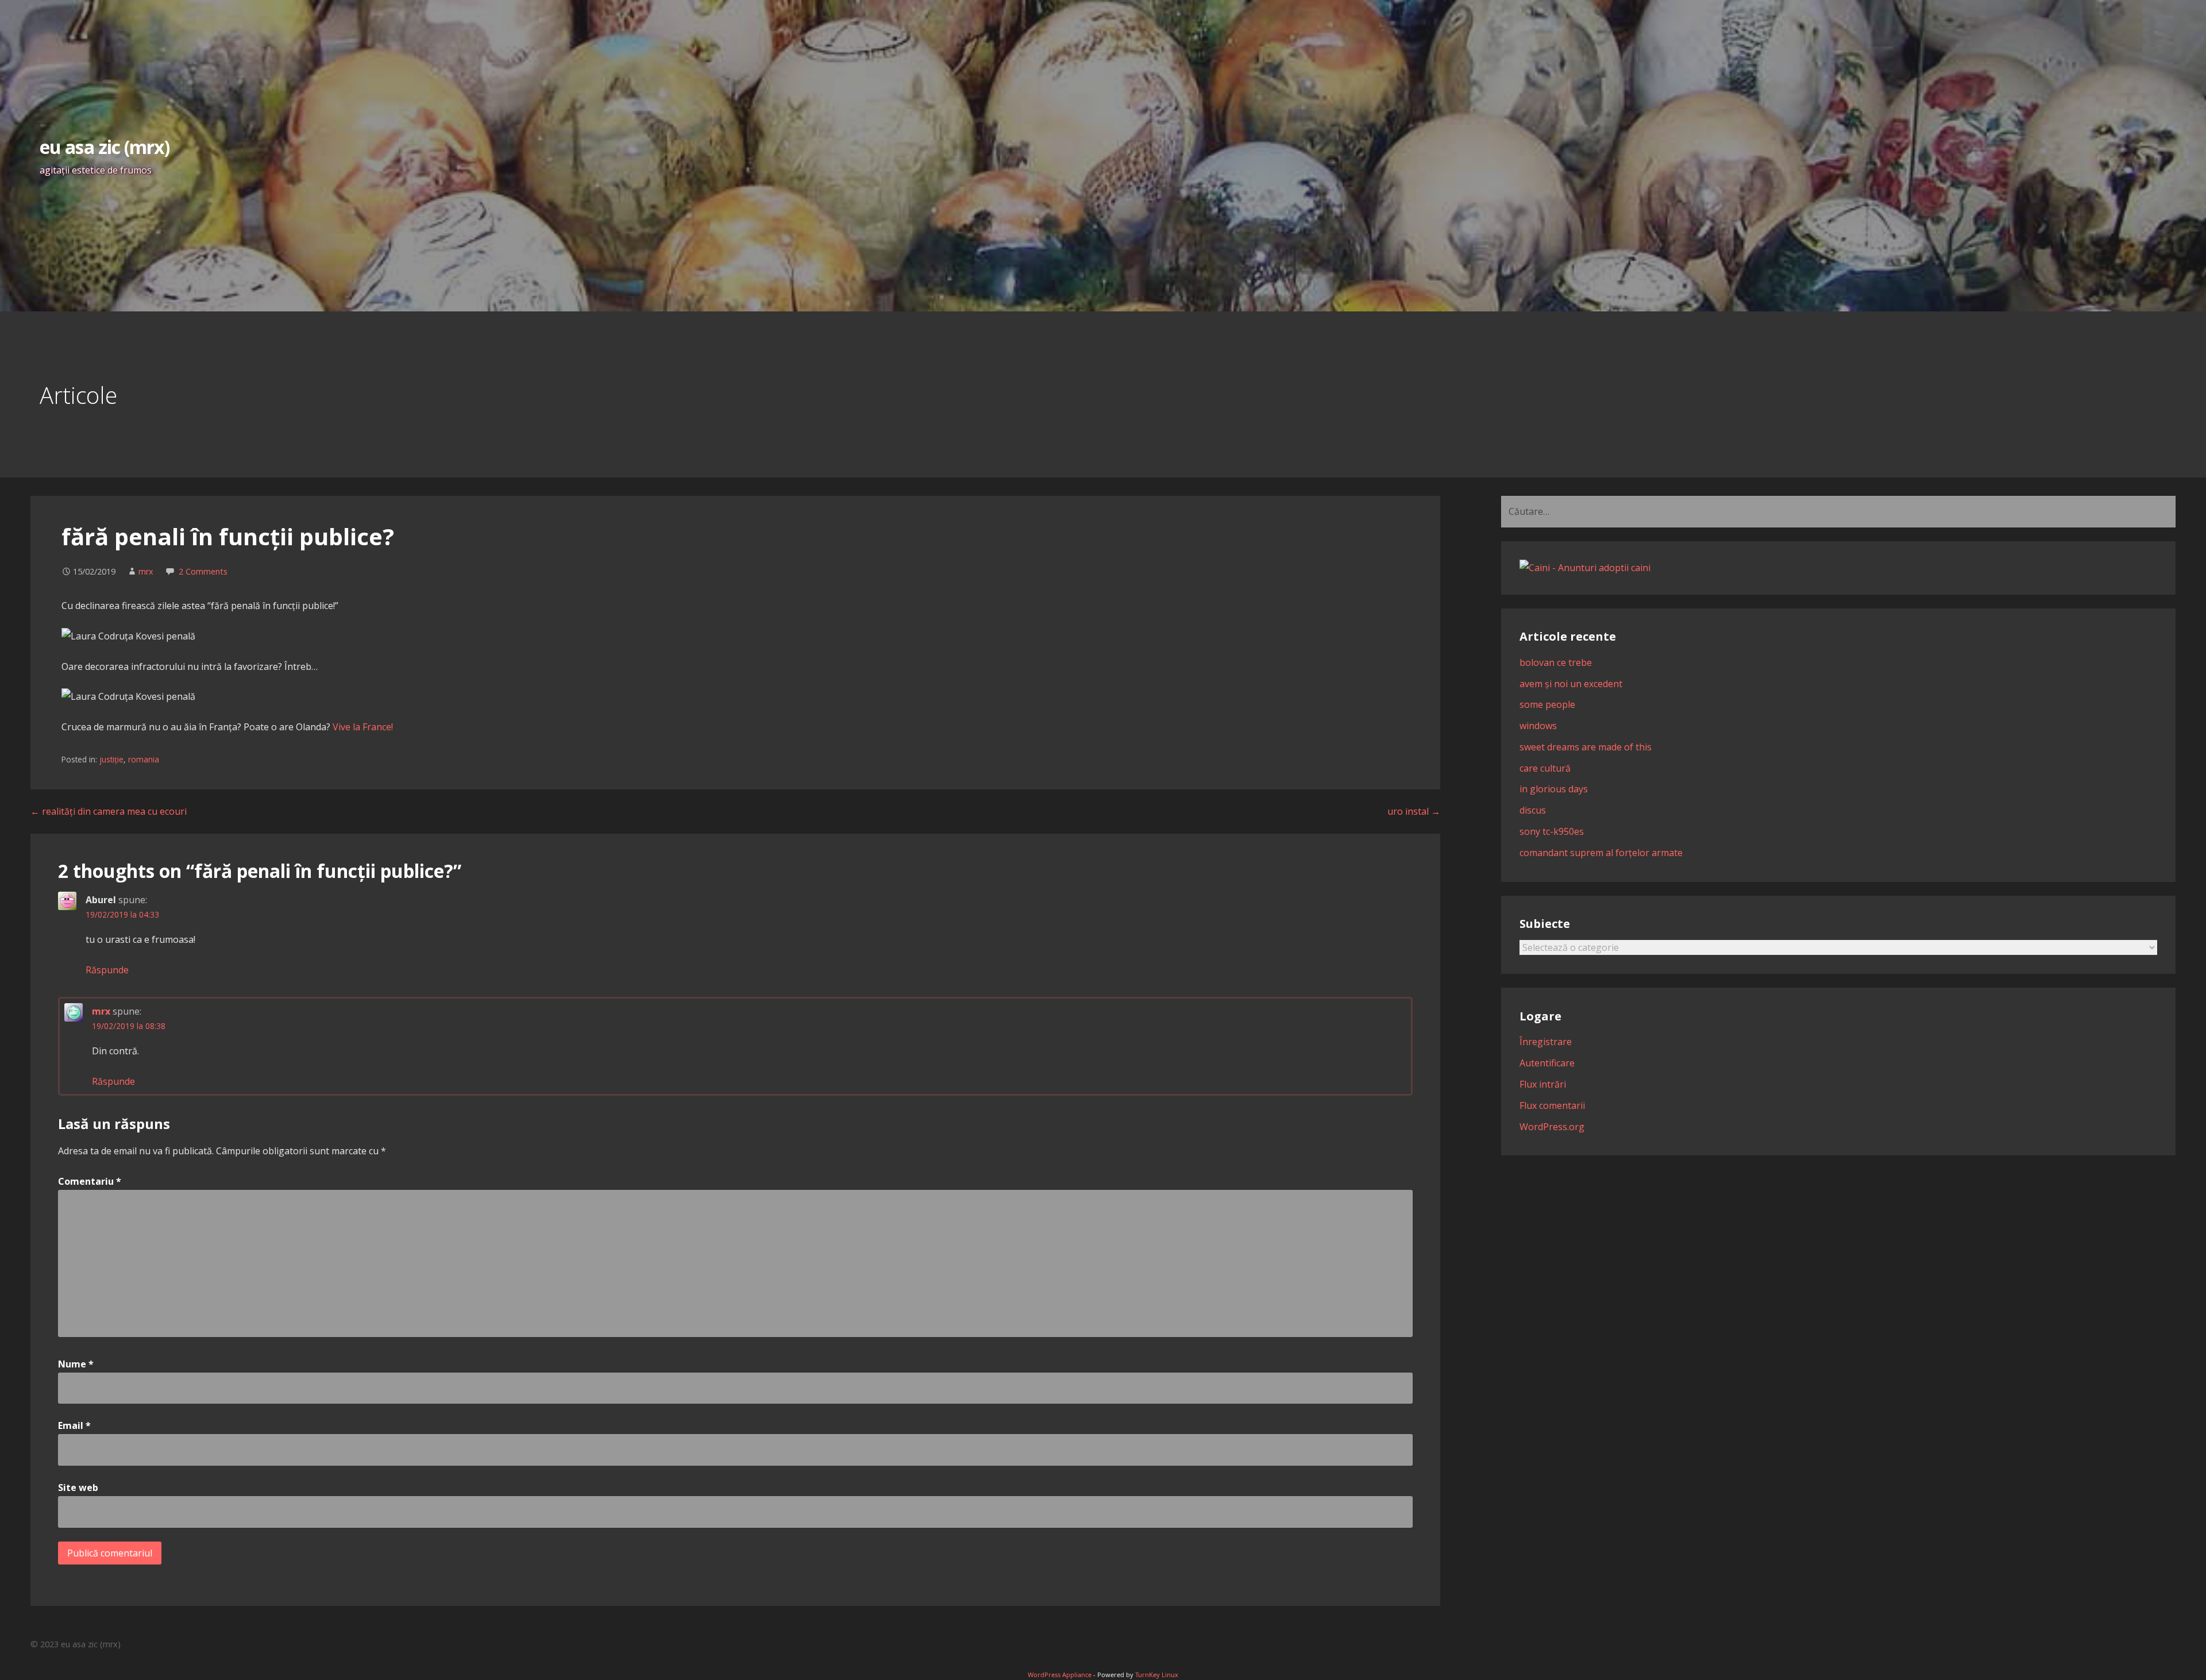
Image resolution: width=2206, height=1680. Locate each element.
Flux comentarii (1552, 1105)
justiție (111, 759)
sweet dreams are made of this (1586, 747)
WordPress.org (1552, 1127)
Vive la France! (363, 727)
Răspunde (107, 970)
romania (144, 759)
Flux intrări (1543, 1084)
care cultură (1545, 768)
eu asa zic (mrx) (105, 147)
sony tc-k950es (1552, 831)
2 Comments (203, 571)
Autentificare (1547, 1063)
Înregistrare (1546, 1042)
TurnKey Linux (1157, 1675)
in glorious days (1554, 789)
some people (1547, 704)
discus (1533, 810)
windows (1538, 726)
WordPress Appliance (1060, 1675)
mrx (146, 571)
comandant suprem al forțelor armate (1601, 853)
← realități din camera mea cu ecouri (109, 811)
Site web (78, 1488)
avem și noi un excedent (1571, 684)
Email (74, 1425)
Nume (76, 1364)
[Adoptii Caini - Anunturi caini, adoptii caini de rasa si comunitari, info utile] (1585, 568)
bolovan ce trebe (1556, 662)
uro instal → (1414, 811)
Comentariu (90, 1181)
